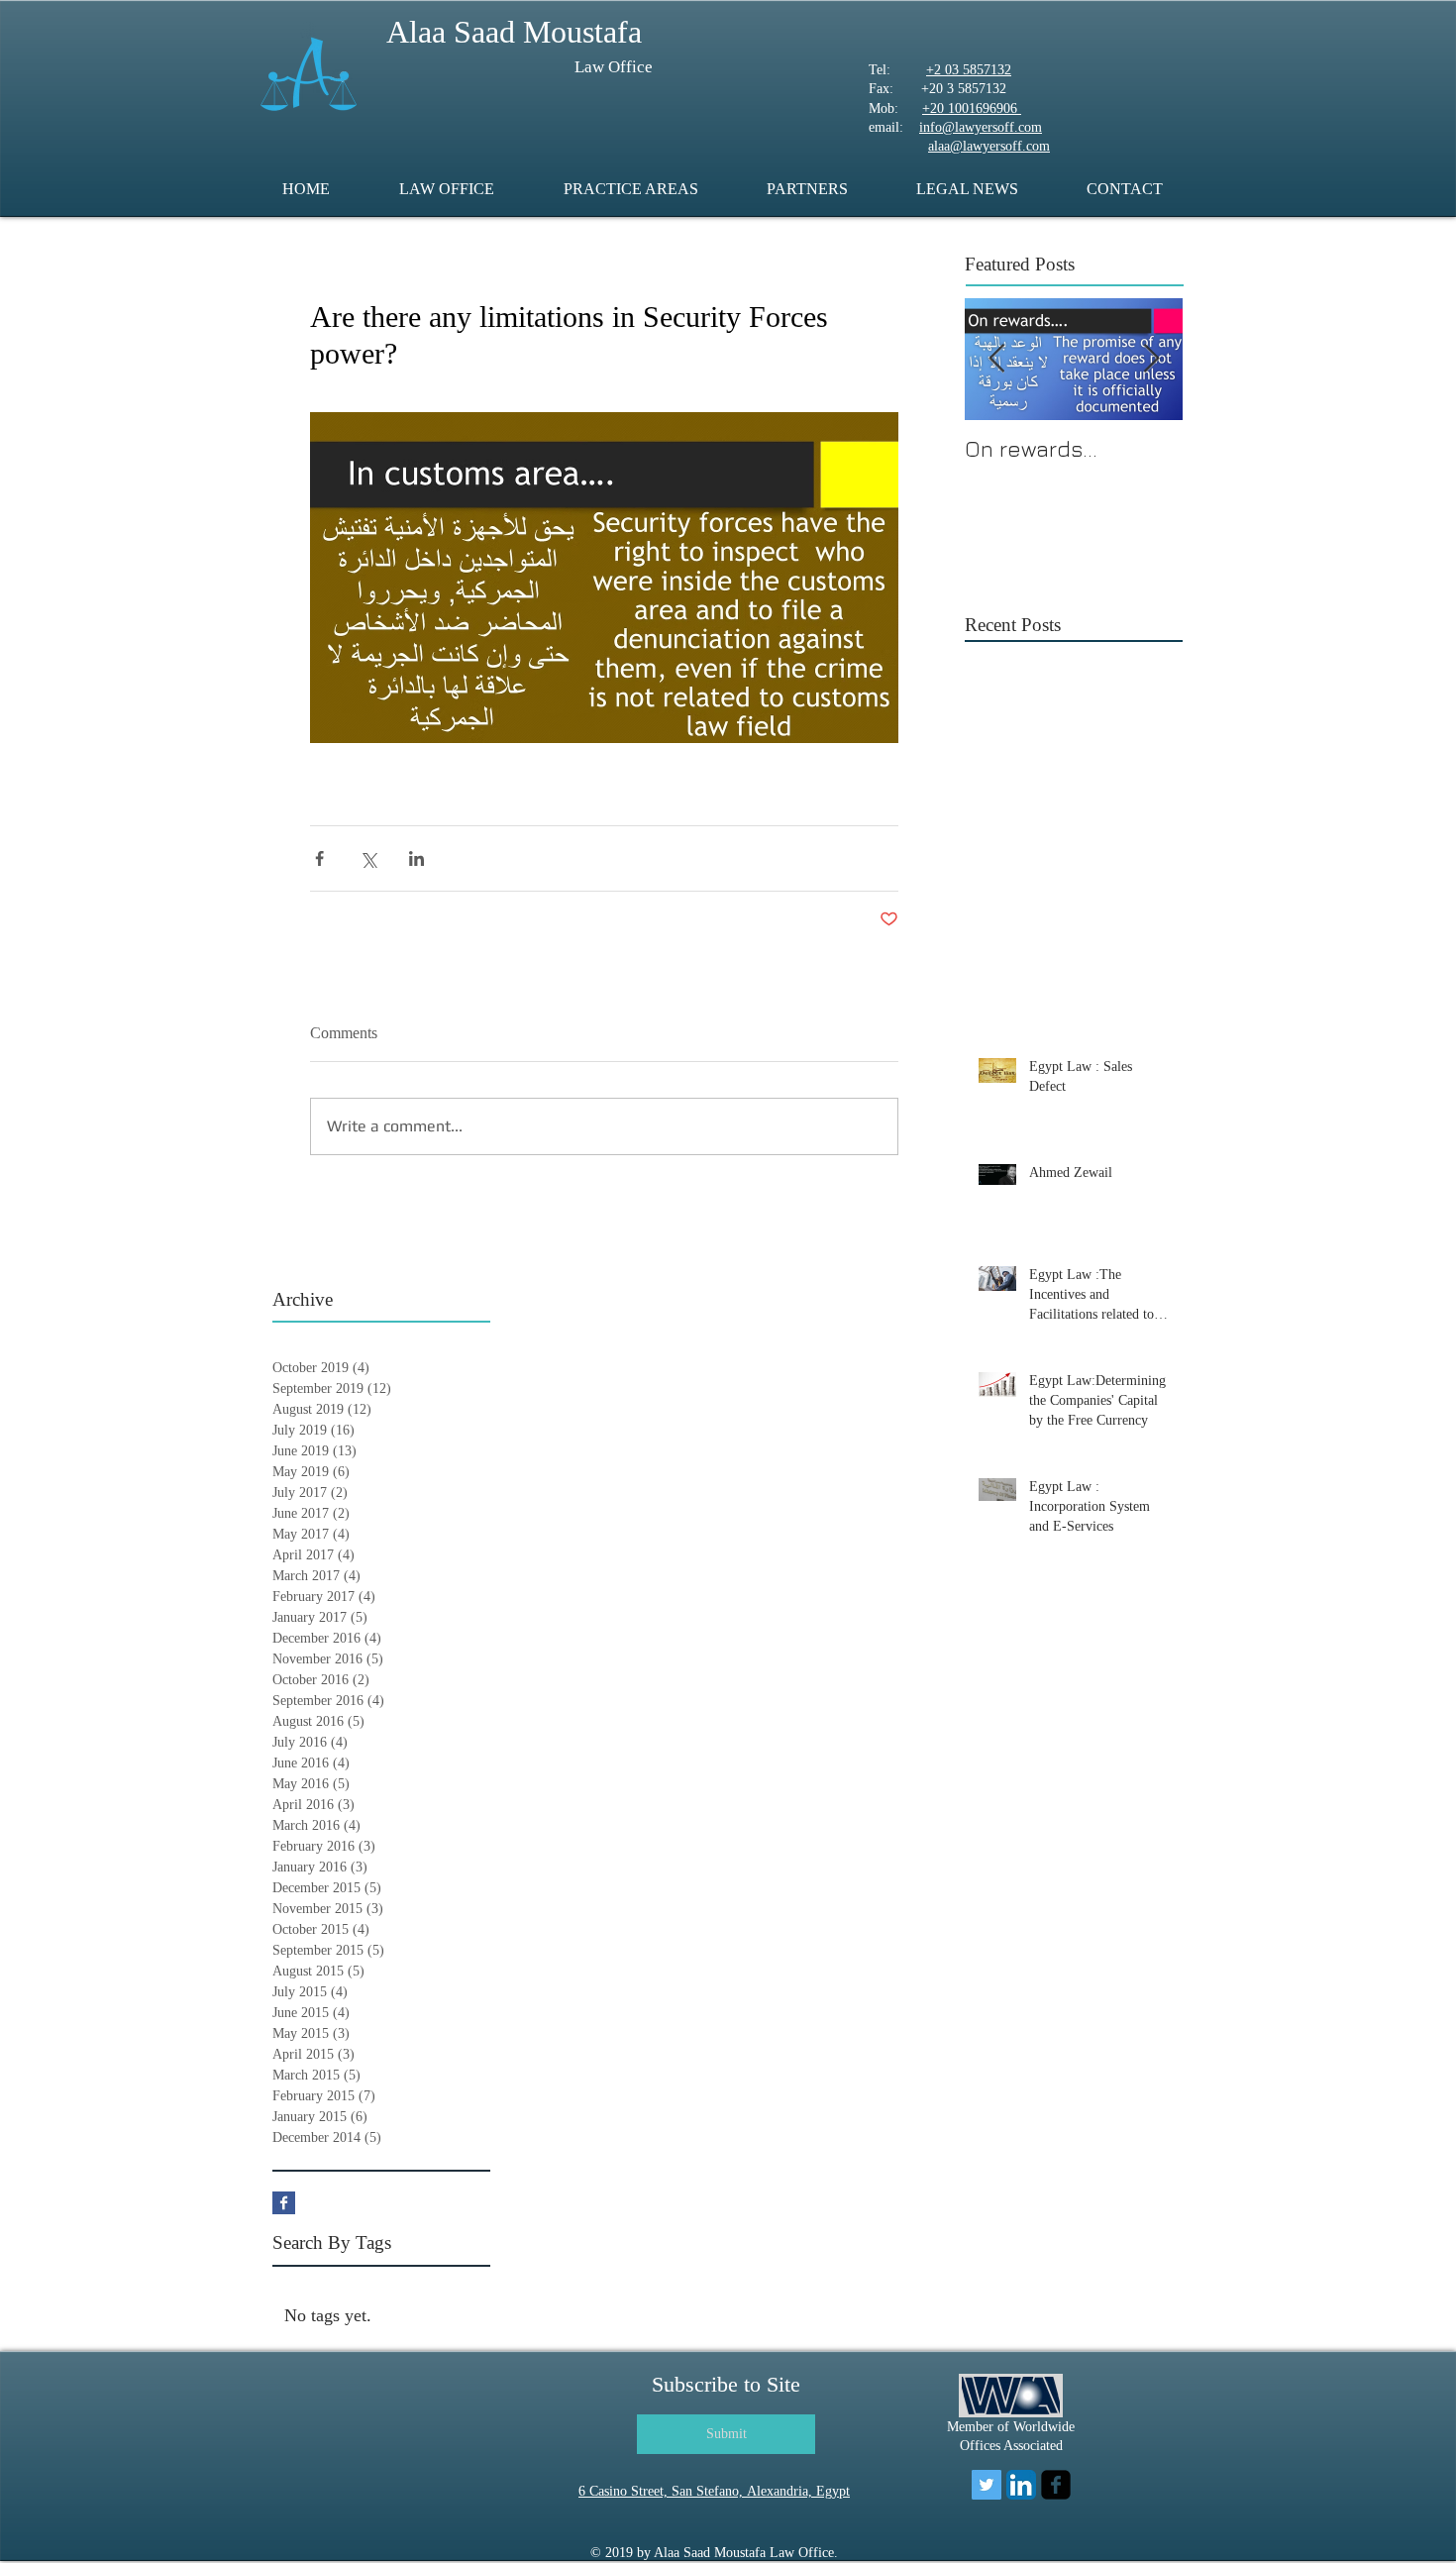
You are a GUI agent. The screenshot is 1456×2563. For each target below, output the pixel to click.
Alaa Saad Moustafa (514, 32)
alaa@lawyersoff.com (989, 146)
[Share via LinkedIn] (416, 858)
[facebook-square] (1056, 2485)
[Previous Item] (996, 359)
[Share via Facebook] (319, 858)
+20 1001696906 (972, 108)
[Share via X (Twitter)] (368, 858)
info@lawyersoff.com (981, 127)
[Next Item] (1151, 359)
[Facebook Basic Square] (284, 2203)
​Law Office (614, 67)
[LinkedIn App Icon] (1021, 2485)
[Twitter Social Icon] (987, 2485)
